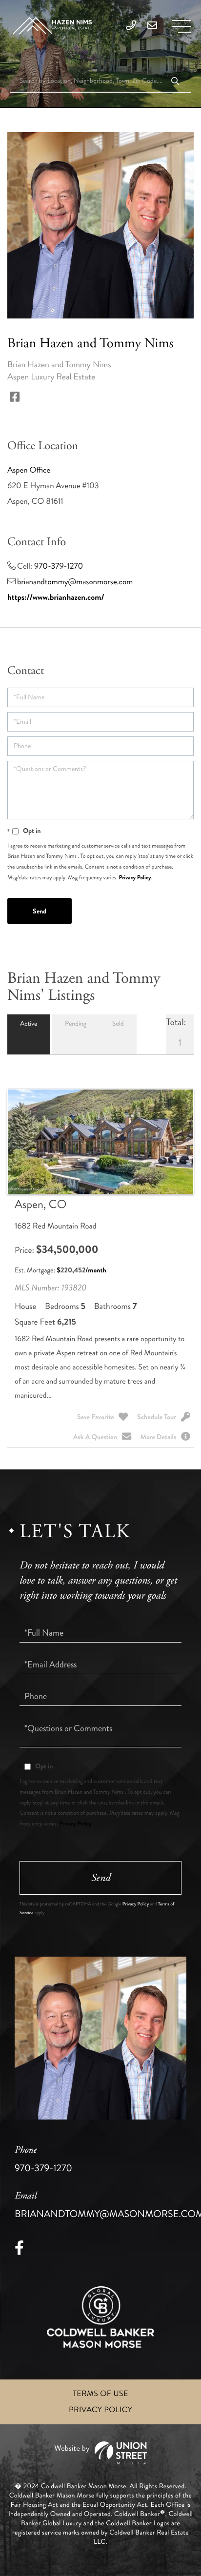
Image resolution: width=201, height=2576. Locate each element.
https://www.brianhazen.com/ (56, 597)
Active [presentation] (29, 1024)
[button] (175, 82)
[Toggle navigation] (181, 26)
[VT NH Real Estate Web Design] (100, 2453)
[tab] (29, 1034)
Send (101, 1878)
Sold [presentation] (118, 1024)
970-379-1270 (59, 566)
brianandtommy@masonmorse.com (75, 582)
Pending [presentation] (76, 1024)
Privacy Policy (135, 877)
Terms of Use (100, 2394)
